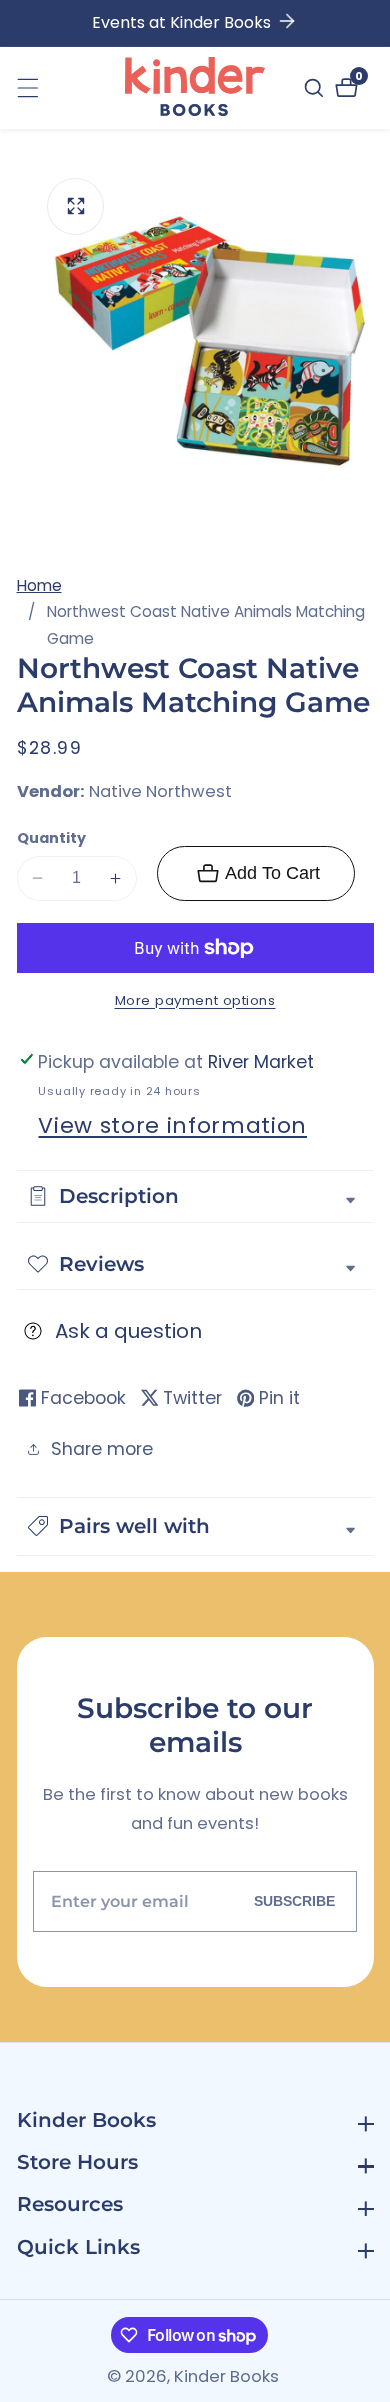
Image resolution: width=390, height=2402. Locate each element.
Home (39, 585)
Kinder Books (226, 2377)
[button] (195, 1526)
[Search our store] (316, 88)
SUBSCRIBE (294, 1901)
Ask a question (128, 1331)
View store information (172, 1125)
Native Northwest (160, 792)
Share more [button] (102, 1449)
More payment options (195, 1000)
